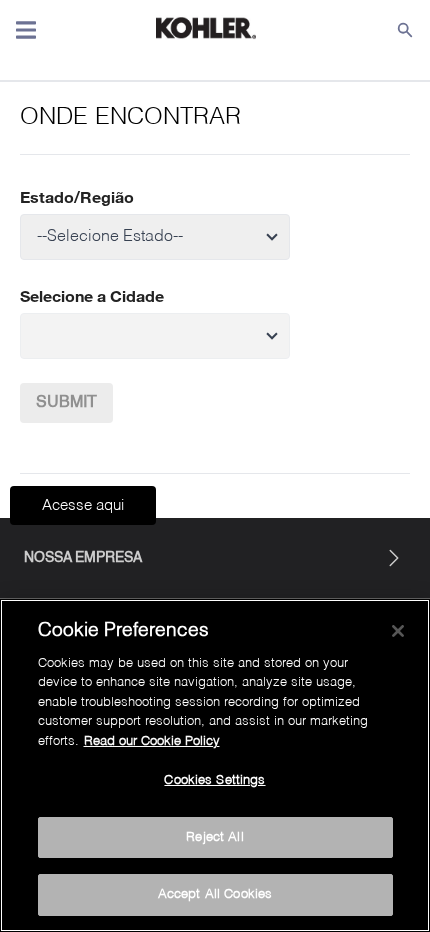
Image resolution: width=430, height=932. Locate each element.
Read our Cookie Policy (152, 741)
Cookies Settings (214, 780)
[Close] (398, 631)
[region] (215, 765)
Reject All (214, 837)
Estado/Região (77, 196)
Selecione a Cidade (92, 295)
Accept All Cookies (215, 894)
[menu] (26, 30)
